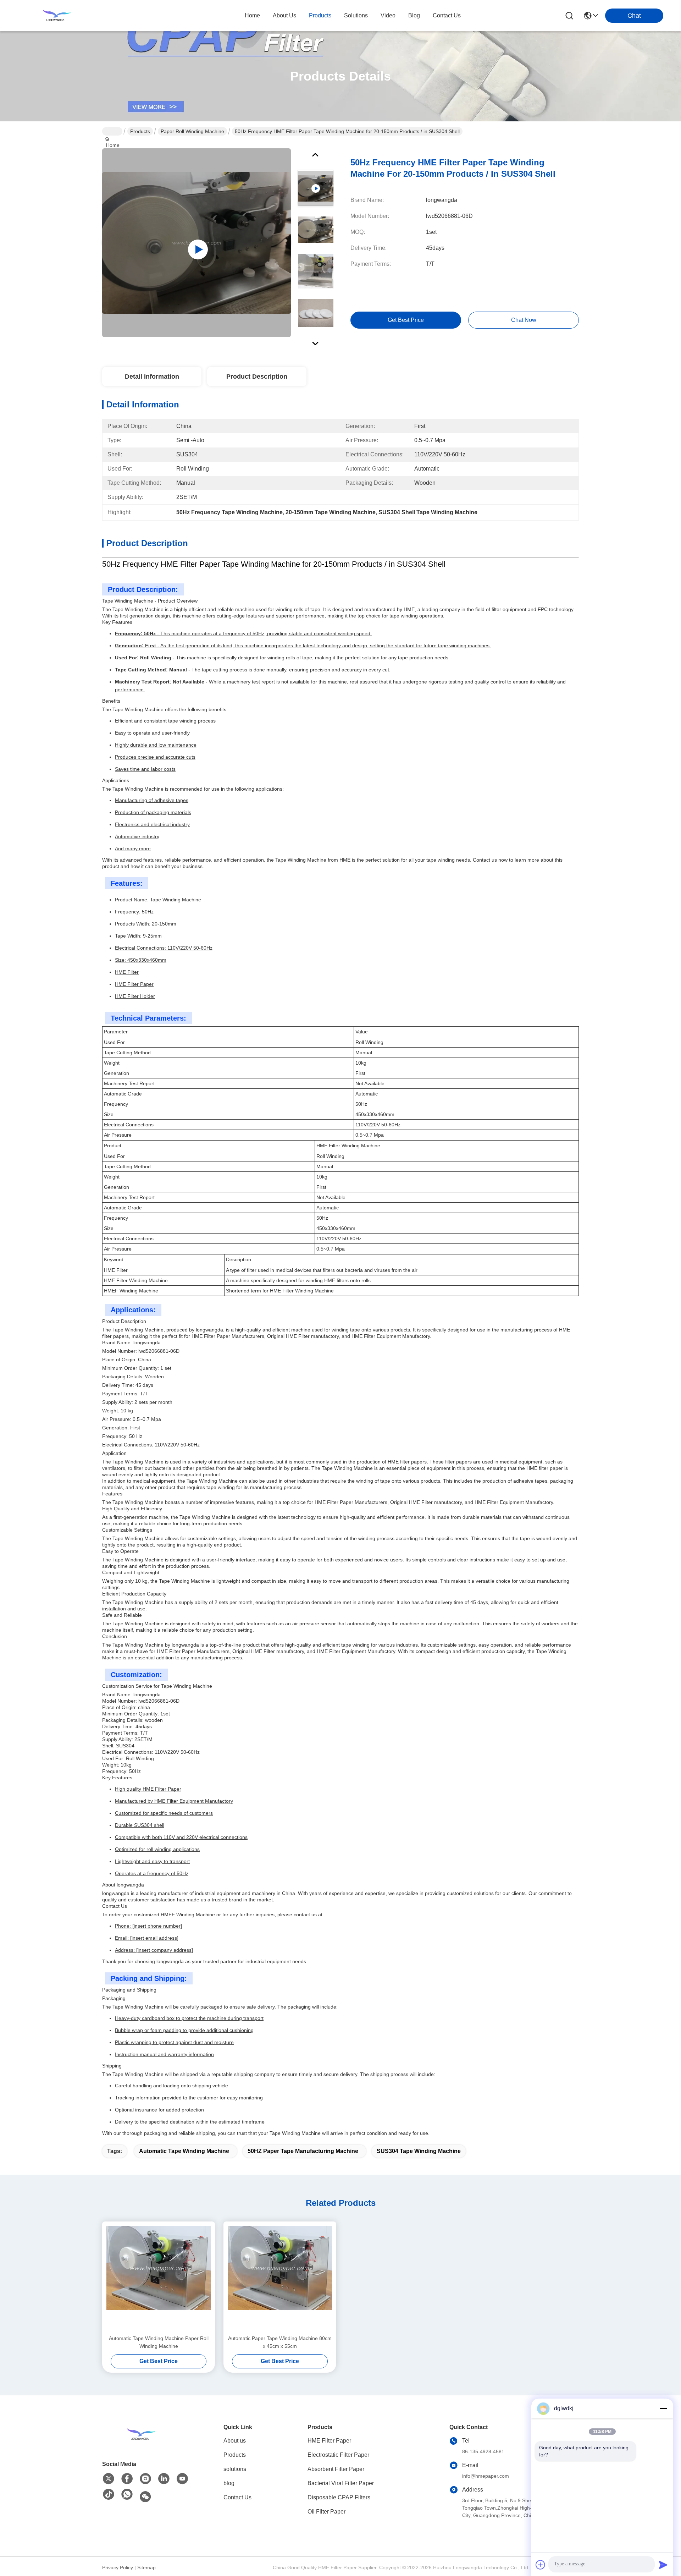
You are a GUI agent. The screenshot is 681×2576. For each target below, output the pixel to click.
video (388, 15)
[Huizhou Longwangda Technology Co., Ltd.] (57, 16)
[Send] (663, 2565)
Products (140, 131)
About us (235, 2441)
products (320, 15)
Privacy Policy (118, 2567)
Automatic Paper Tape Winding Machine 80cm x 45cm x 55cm (280, 2342)
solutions (356, 15)
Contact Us (237, 2497)
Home (252, 15)
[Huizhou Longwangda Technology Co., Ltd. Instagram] (145, 2479)
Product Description (257, 377)
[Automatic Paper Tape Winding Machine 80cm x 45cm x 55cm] (280, 2278)
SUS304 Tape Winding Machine (419, 2151)
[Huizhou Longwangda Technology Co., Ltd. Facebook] (127, 2479)
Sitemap (146, 2567)
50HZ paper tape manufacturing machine (303, 2151)
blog (414, 15)
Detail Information (152, 377)
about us (284, 15)
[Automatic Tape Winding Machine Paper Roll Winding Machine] (159, 2278)
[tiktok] (109, 2495)
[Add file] (541, 2565)
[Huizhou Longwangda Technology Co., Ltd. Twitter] (109, 2479)
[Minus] (663, 2409)
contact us (447, 15)
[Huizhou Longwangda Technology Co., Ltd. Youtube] (182, 2479)
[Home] (141, 2434)
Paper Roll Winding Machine (192, 131)
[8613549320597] (127, 2495)
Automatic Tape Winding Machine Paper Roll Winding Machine (159, 2342)
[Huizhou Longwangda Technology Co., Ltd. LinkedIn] (164, 2479)
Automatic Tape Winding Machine (184, 2151)
